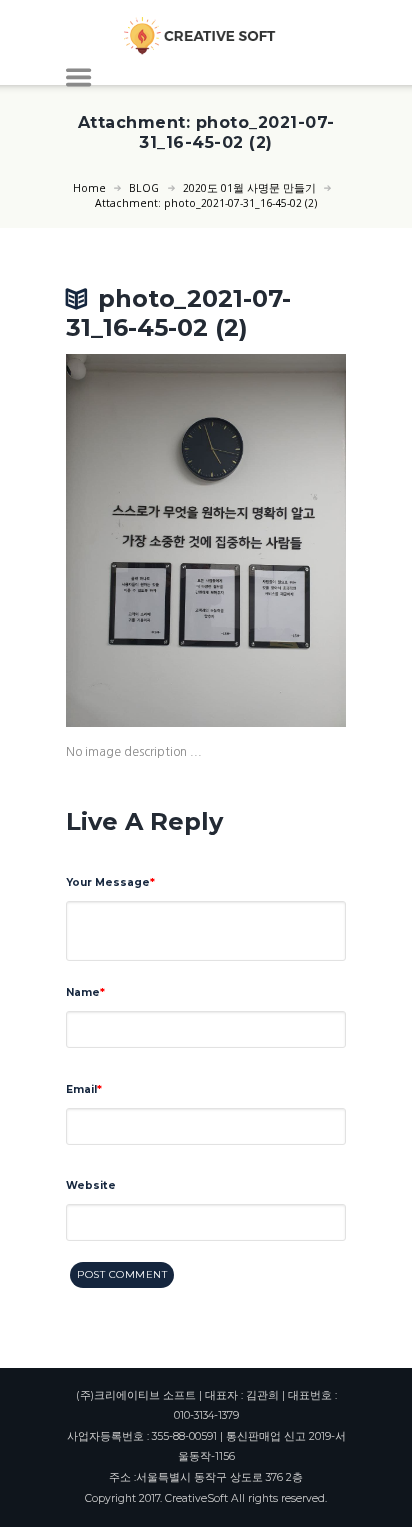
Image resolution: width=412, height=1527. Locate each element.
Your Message (108, 882)
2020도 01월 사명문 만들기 (249, 188)
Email (81, 1089)
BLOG (144, 188)
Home (89, 188)
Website (91, 1185)
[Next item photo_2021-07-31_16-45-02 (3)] (276, 540)
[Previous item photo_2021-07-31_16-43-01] (136, 540)
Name (83, 992)
